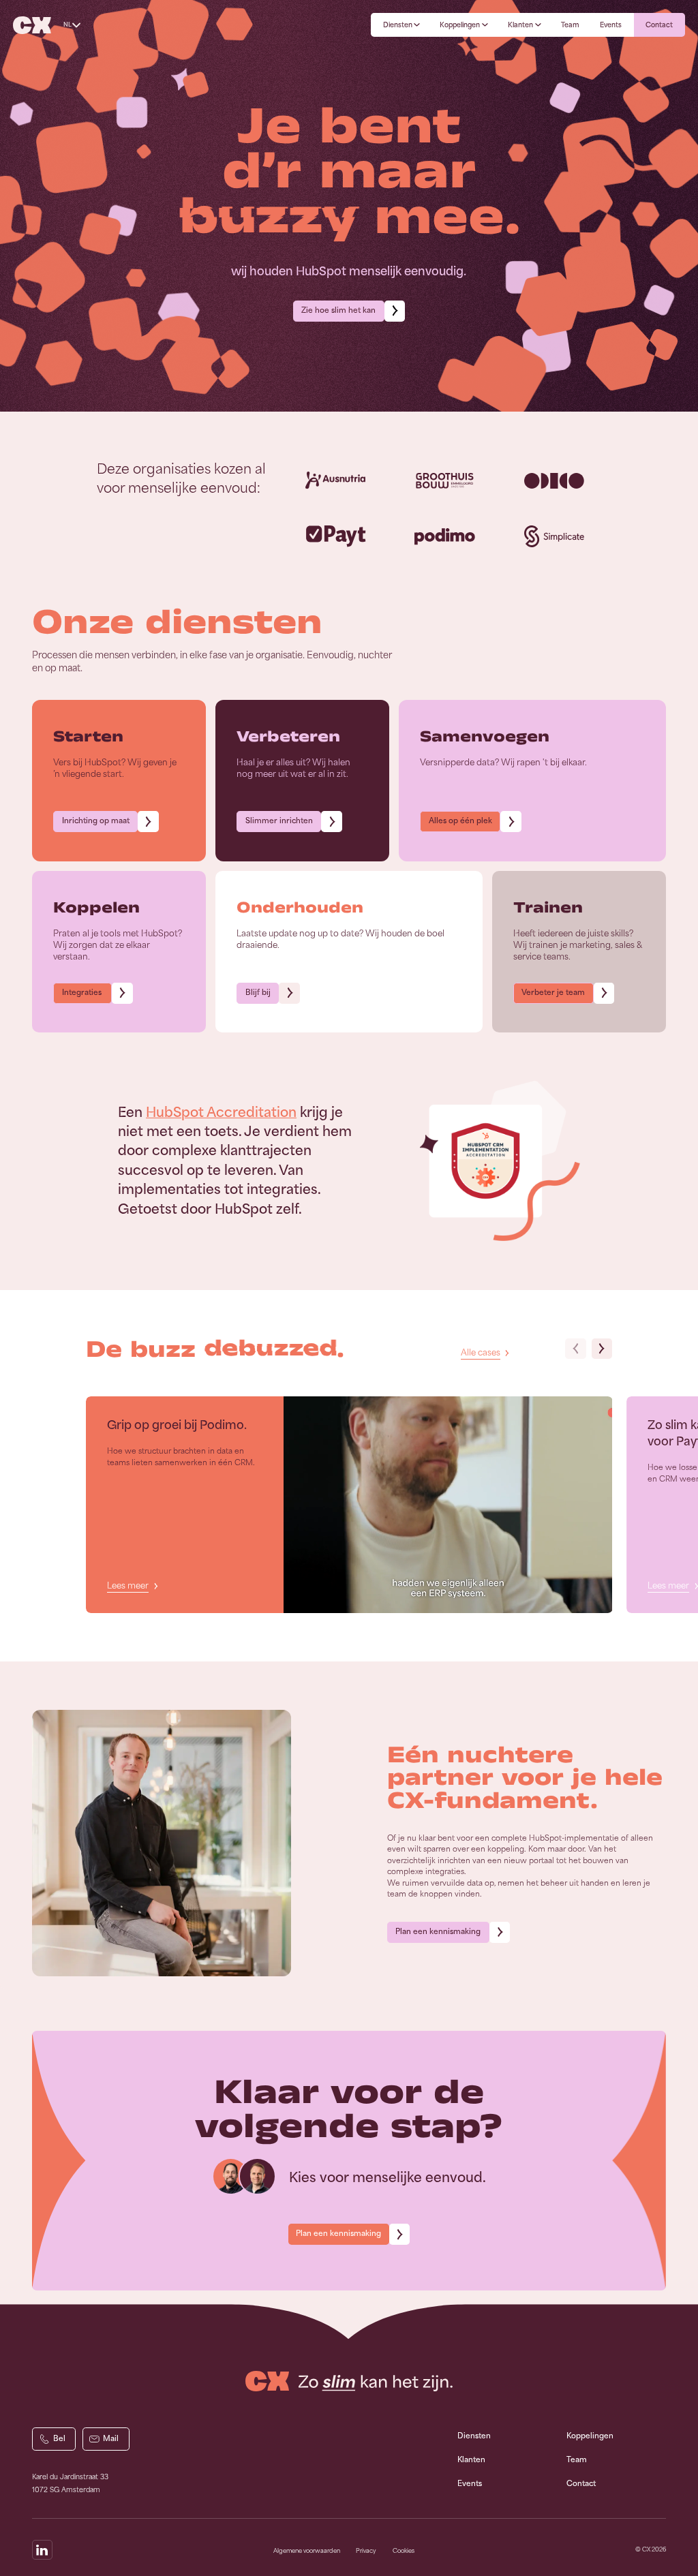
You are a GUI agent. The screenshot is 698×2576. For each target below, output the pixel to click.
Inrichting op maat (96, 821)
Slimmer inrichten (279, 821)
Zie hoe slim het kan (338, 310)
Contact (581, 2484)
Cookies (404, 2551)
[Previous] (576, 1349)
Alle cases (481, 1353)
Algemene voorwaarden (307, 2551)
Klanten (471, 2460)
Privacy (366, 2551)
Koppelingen (590, 2436)
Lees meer (127, 1586)
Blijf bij (258, 993)
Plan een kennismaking (438, 1932)
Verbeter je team (553, 993)
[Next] (602, 1349)
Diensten (474, 2436)
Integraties (83, 993)
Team (577, 2460)
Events (470, 2484)
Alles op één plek (460, 821)
